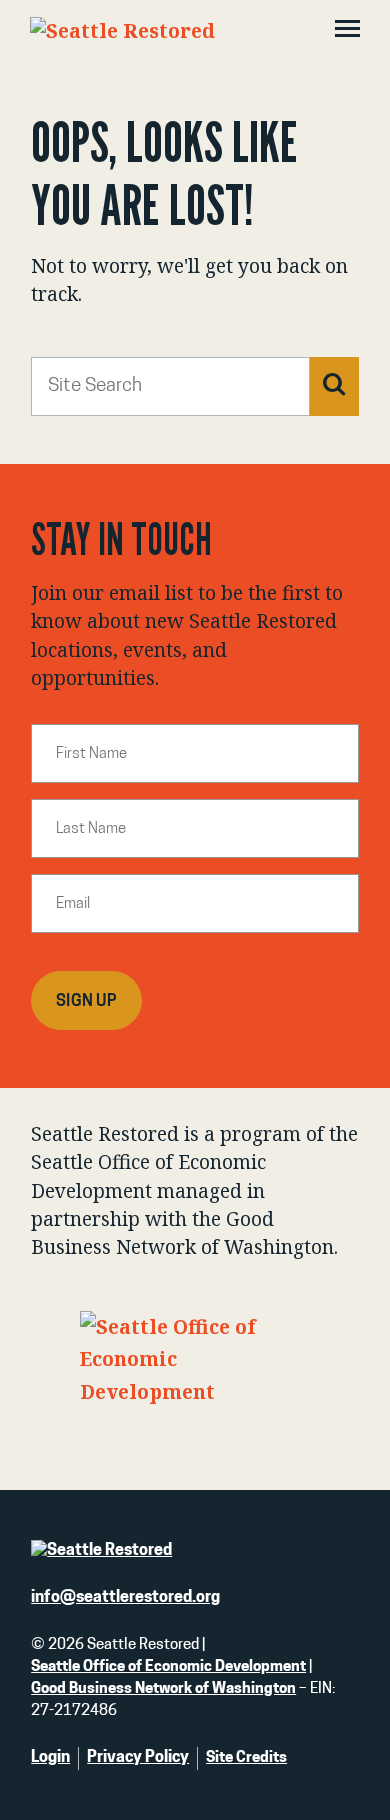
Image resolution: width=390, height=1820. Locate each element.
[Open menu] (347, 31)
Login (50, 1758)
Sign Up (86, 1002)
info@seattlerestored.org (125, 1598)
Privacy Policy (138, 1758)
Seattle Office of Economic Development (168, 1667)
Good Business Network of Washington (163, 1689)
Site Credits (246, 1758)
